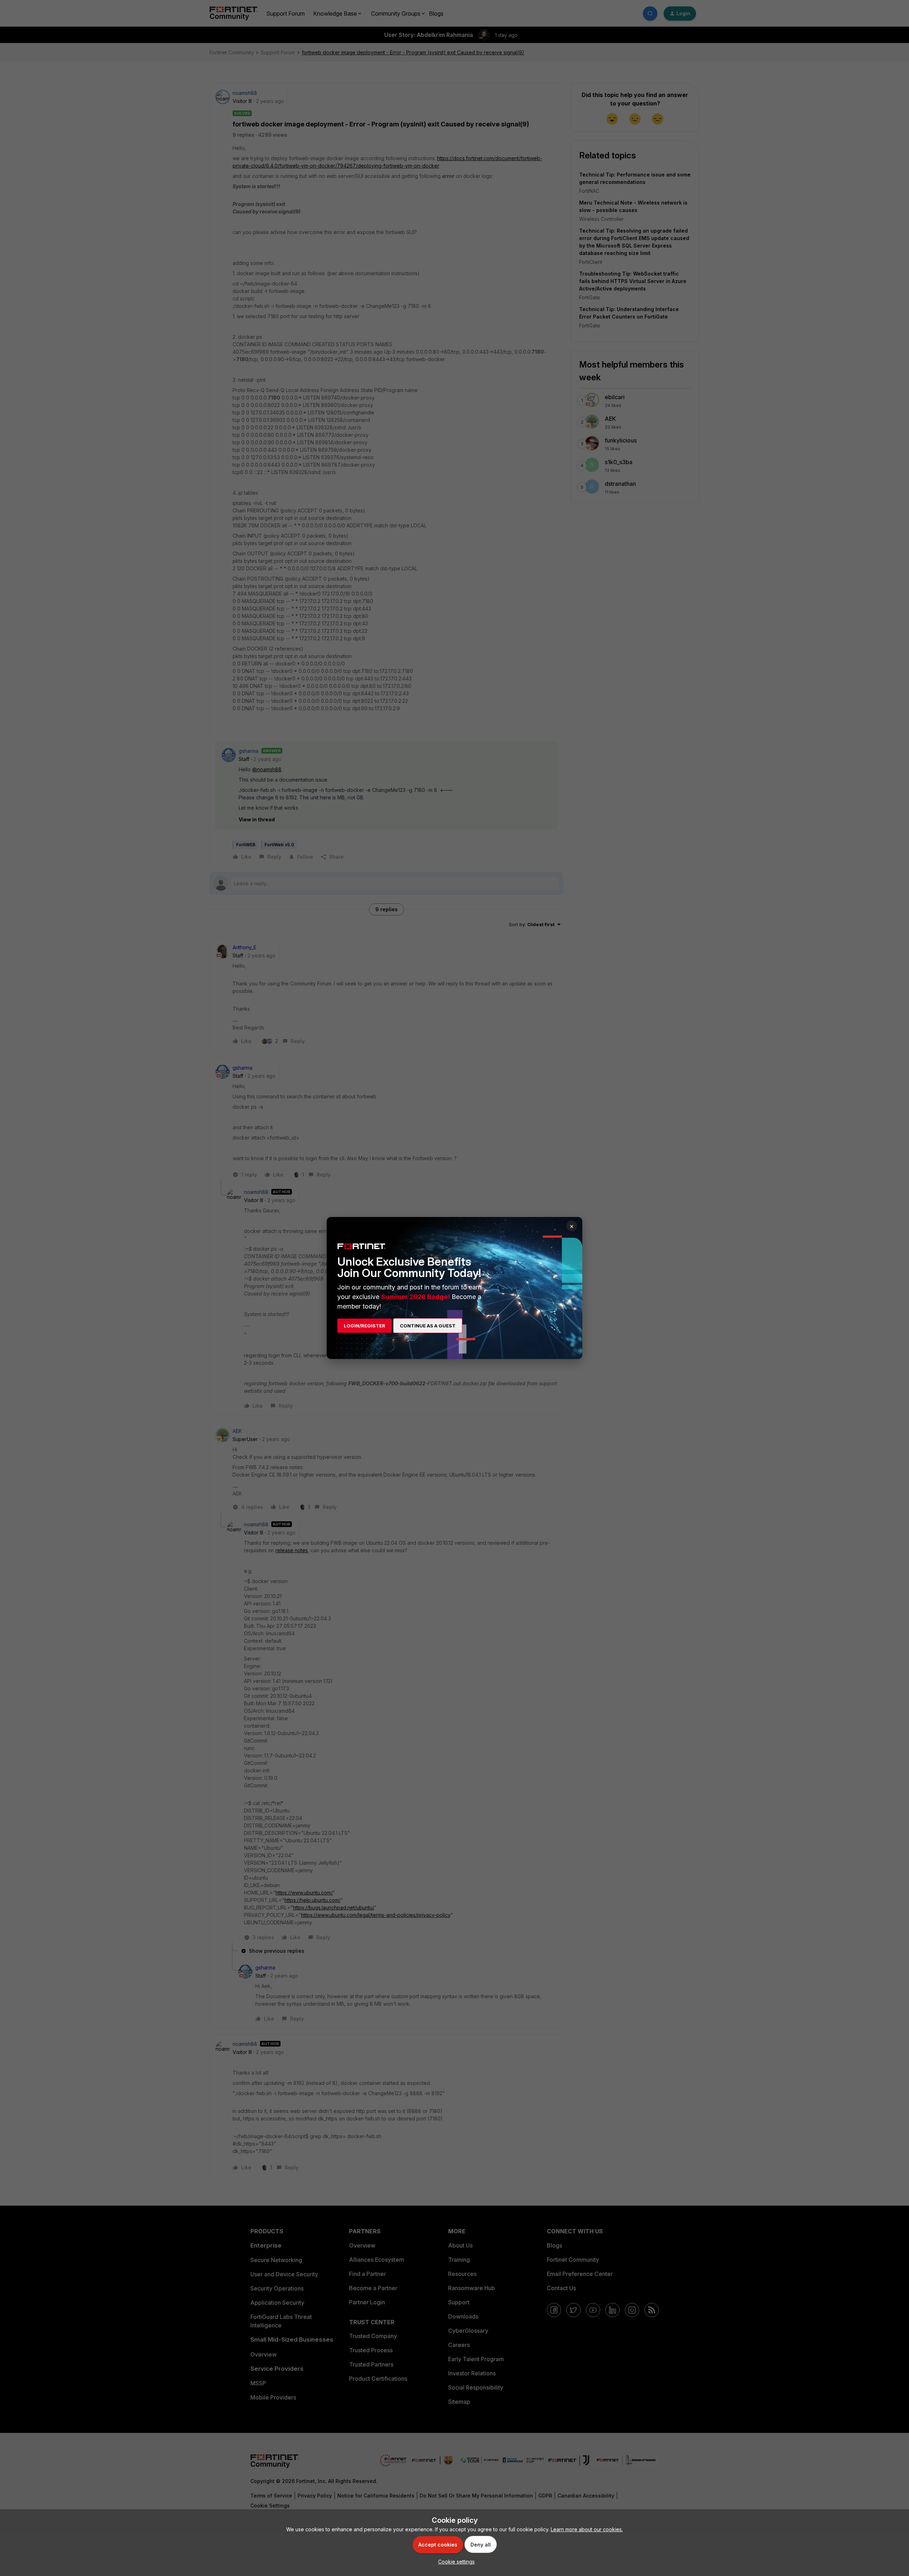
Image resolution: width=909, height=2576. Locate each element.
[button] (455, 2562)
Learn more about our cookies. (587, 2529)
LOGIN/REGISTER (364, 1326)
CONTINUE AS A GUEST (428, 1326)
